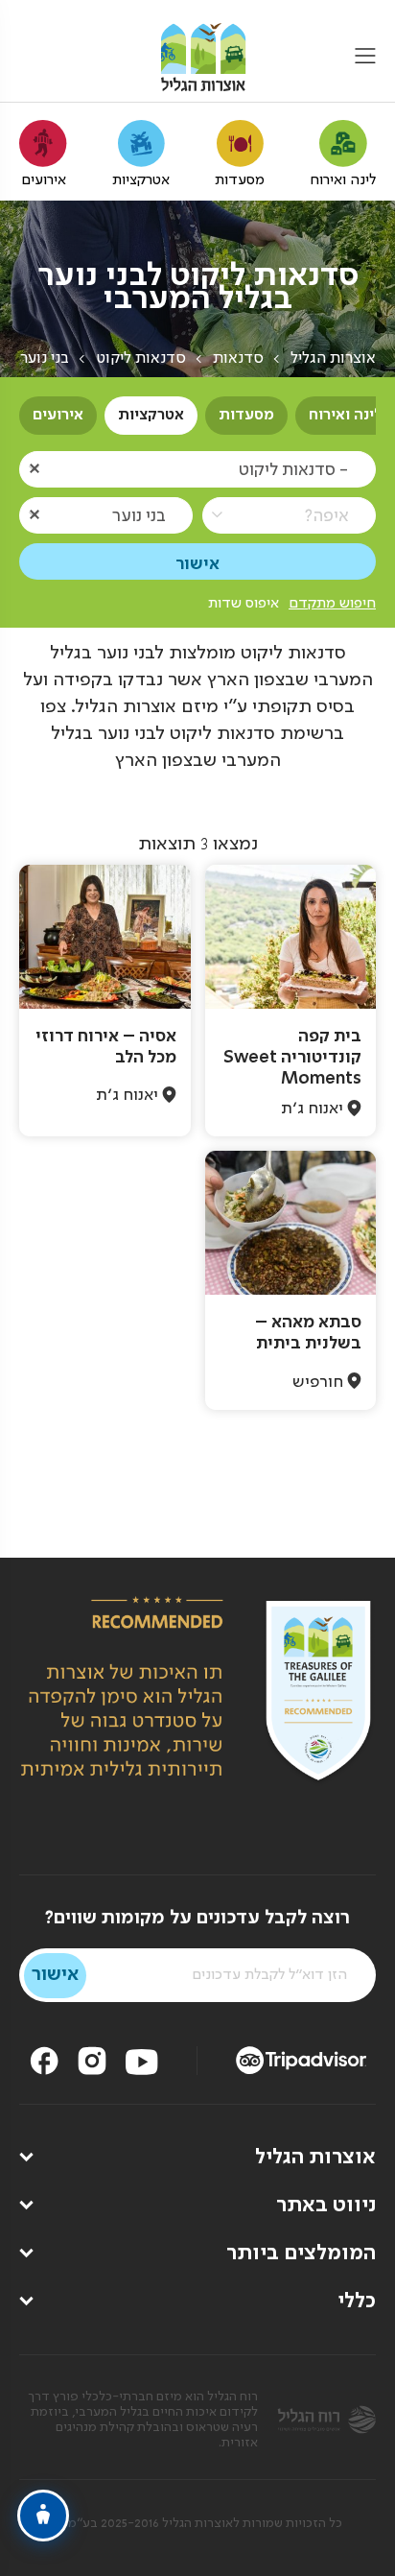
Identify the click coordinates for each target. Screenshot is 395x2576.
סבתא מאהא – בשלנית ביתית (308, 1333)
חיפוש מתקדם (332, 604)
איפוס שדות (244, 604)
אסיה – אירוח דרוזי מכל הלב (106, 1047)
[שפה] (32, 58)
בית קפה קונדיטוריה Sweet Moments (292, 1058)
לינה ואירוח (345, 416)
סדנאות (238, 359)
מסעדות (246, 416)
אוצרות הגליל (333, 359)
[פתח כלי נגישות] (43, 2516)
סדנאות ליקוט (141, 359)
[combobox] (197, 469)
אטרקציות (151, 416)
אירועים (58, 416)
